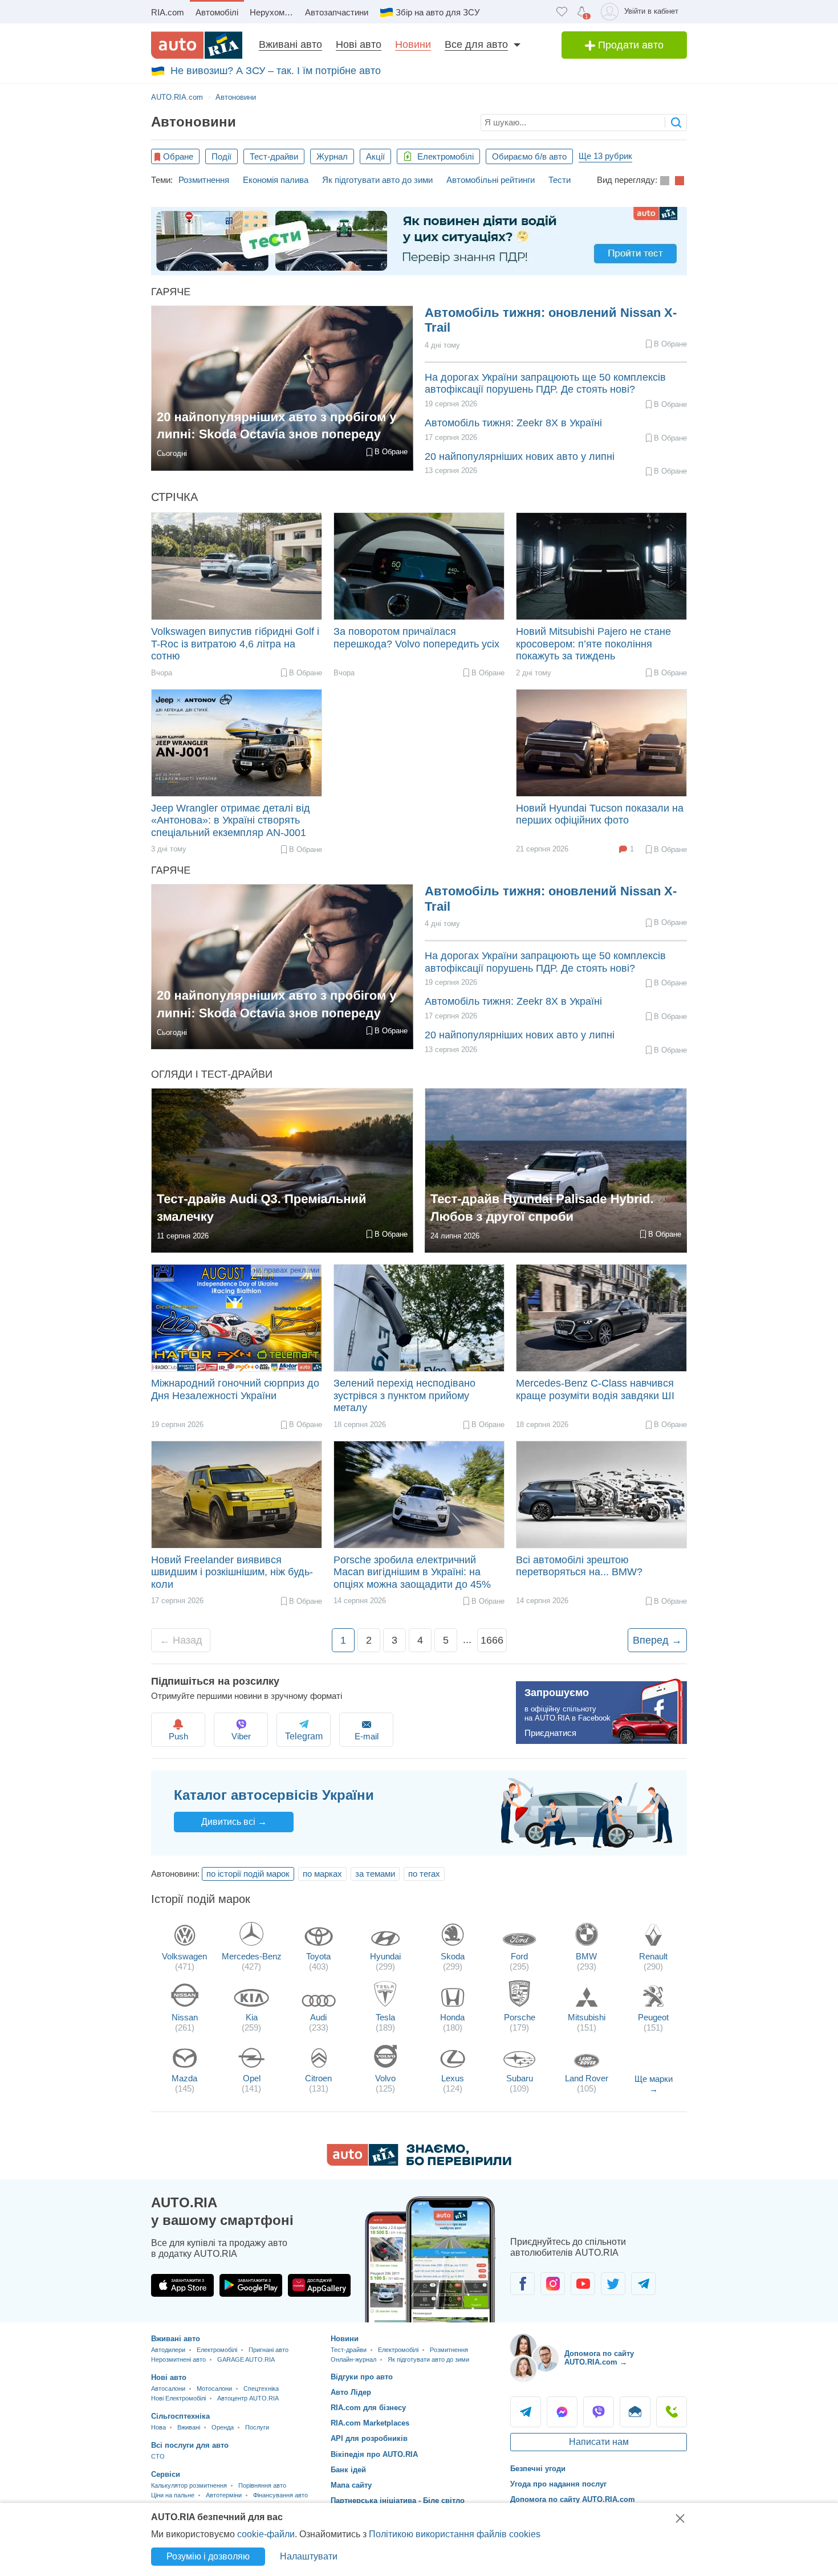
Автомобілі (217, 12)
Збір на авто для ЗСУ (438, 12)
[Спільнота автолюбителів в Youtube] (583, 2284)
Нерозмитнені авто (178, 2359)
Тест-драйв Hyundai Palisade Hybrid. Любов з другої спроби (542, 1208)
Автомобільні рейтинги (491, 180)
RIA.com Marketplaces (370, 2423)
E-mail (367, 1736)
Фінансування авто (280, 2495)
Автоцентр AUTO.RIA (248, 2398)
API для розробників (369, 2438)
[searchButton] (676, 122)
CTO (158, 2456)
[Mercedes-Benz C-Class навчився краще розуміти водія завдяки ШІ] (601, 1318)
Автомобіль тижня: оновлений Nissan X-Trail (551, 320)
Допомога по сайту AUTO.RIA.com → (599, 2358)
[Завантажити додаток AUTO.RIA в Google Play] (251, 2285)
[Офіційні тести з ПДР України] (419, 241)
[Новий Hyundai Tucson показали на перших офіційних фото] (601, 743)
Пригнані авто (269, 2350)
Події (221, 156)
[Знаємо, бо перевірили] (419, 2163)
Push (178, 1736)
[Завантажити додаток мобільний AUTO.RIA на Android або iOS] (430, 2259)
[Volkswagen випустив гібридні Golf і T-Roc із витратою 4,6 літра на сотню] (237, 566)
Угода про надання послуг (558, 2484)
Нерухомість (274, 12)
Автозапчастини (337, 12)
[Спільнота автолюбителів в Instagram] (553, 2284)
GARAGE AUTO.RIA (246, 2359)
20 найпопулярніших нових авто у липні (520, 456)
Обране (178, 156)
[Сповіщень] (582, 12)
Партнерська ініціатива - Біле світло (398, 2500)
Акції (375, 156)
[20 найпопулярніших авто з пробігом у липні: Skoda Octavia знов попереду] (282, 388)
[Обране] (562, 12)
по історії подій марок (248, 1874)
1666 (492, 1640)
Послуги (257, 2427)
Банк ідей (348, 2470)
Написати (635, 2412)
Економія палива (276, 180)
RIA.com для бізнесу (368, 2408)
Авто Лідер (351, 2392)
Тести (560, 180)
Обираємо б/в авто (529, 156)
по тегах (424, 1874)
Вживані (189, 2427)
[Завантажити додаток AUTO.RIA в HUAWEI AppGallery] (319, 2285)
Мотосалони (214, 2388)
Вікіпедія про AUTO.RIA (374, 2454)
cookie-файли (266, 2534)
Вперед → (657, 1640)
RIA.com (168, 12)
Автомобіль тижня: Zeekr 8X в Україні (513, 423)
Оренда (223, 2427)
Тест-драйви (274, 156)
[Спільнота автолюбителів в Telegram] (643, 2284)
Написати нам (599, 2442)
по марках (322, 1874)
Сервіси (166, 2474)
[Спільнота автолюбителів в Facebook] (522, 2284)
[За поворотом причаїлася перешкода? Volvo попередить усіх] (419, 566)
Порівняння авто (262, 2485)
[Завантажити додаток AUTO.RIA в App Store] (182, 2285)
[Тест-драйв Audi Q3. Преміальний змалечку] (282, 1171)
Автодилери (168, 2350)
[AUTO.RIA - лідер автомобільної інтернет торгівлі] (197, 45)
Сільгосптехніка (180, 2416)
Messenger (562, 2412)
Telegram (526, 2412)
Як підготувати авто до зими (377, 180)
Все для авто (476, 44)
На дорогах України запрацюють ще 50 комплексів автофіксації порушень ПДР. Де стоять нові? (545, 384)
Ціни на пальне (173, 2495)
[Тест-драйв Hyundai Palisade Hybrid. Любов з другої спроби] (556, 1171)
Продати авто (629, 45)
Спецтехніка (261, 2388)
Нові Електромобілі (178, 2398)
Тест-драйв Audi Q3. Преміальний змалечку (262, 1208)
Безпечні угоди (538, 2469)
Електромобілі (444, 156)
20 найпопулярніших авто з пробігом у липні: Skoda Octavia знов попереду (277, 426)
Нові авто (359, 44)
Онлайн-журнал (353, 2359)
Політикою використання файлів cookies (455, 2534)
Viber (241, 1736)
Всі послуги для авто (190, 2445)
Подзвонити (672, 2412)
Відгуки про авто (362, 2377)
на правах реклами (286, 1270)
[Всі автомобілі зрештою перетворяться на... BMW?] (601, 1495)
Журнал (332, 156)
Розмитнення (204, 180)
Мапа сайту (351, 2485)
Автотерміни (224, 2495)
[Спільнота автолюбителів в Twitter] (613, 2284)
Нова (158, 2427)
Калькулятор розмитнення (189, 2485)
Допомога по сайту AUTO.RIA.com (573, 2499)
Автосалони (168, 2388)
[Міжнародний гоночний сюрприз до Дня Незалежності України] (237, 1318)
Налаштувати (309, 2556)
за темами (375, 1874)
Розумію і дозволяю (208, 2556)
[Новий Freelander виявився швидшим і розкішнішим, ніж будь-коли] (237, 1495)
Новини (413, 44)
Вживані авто (290, 44)
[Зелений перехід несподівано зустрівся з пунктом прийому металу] (419, 1318)
